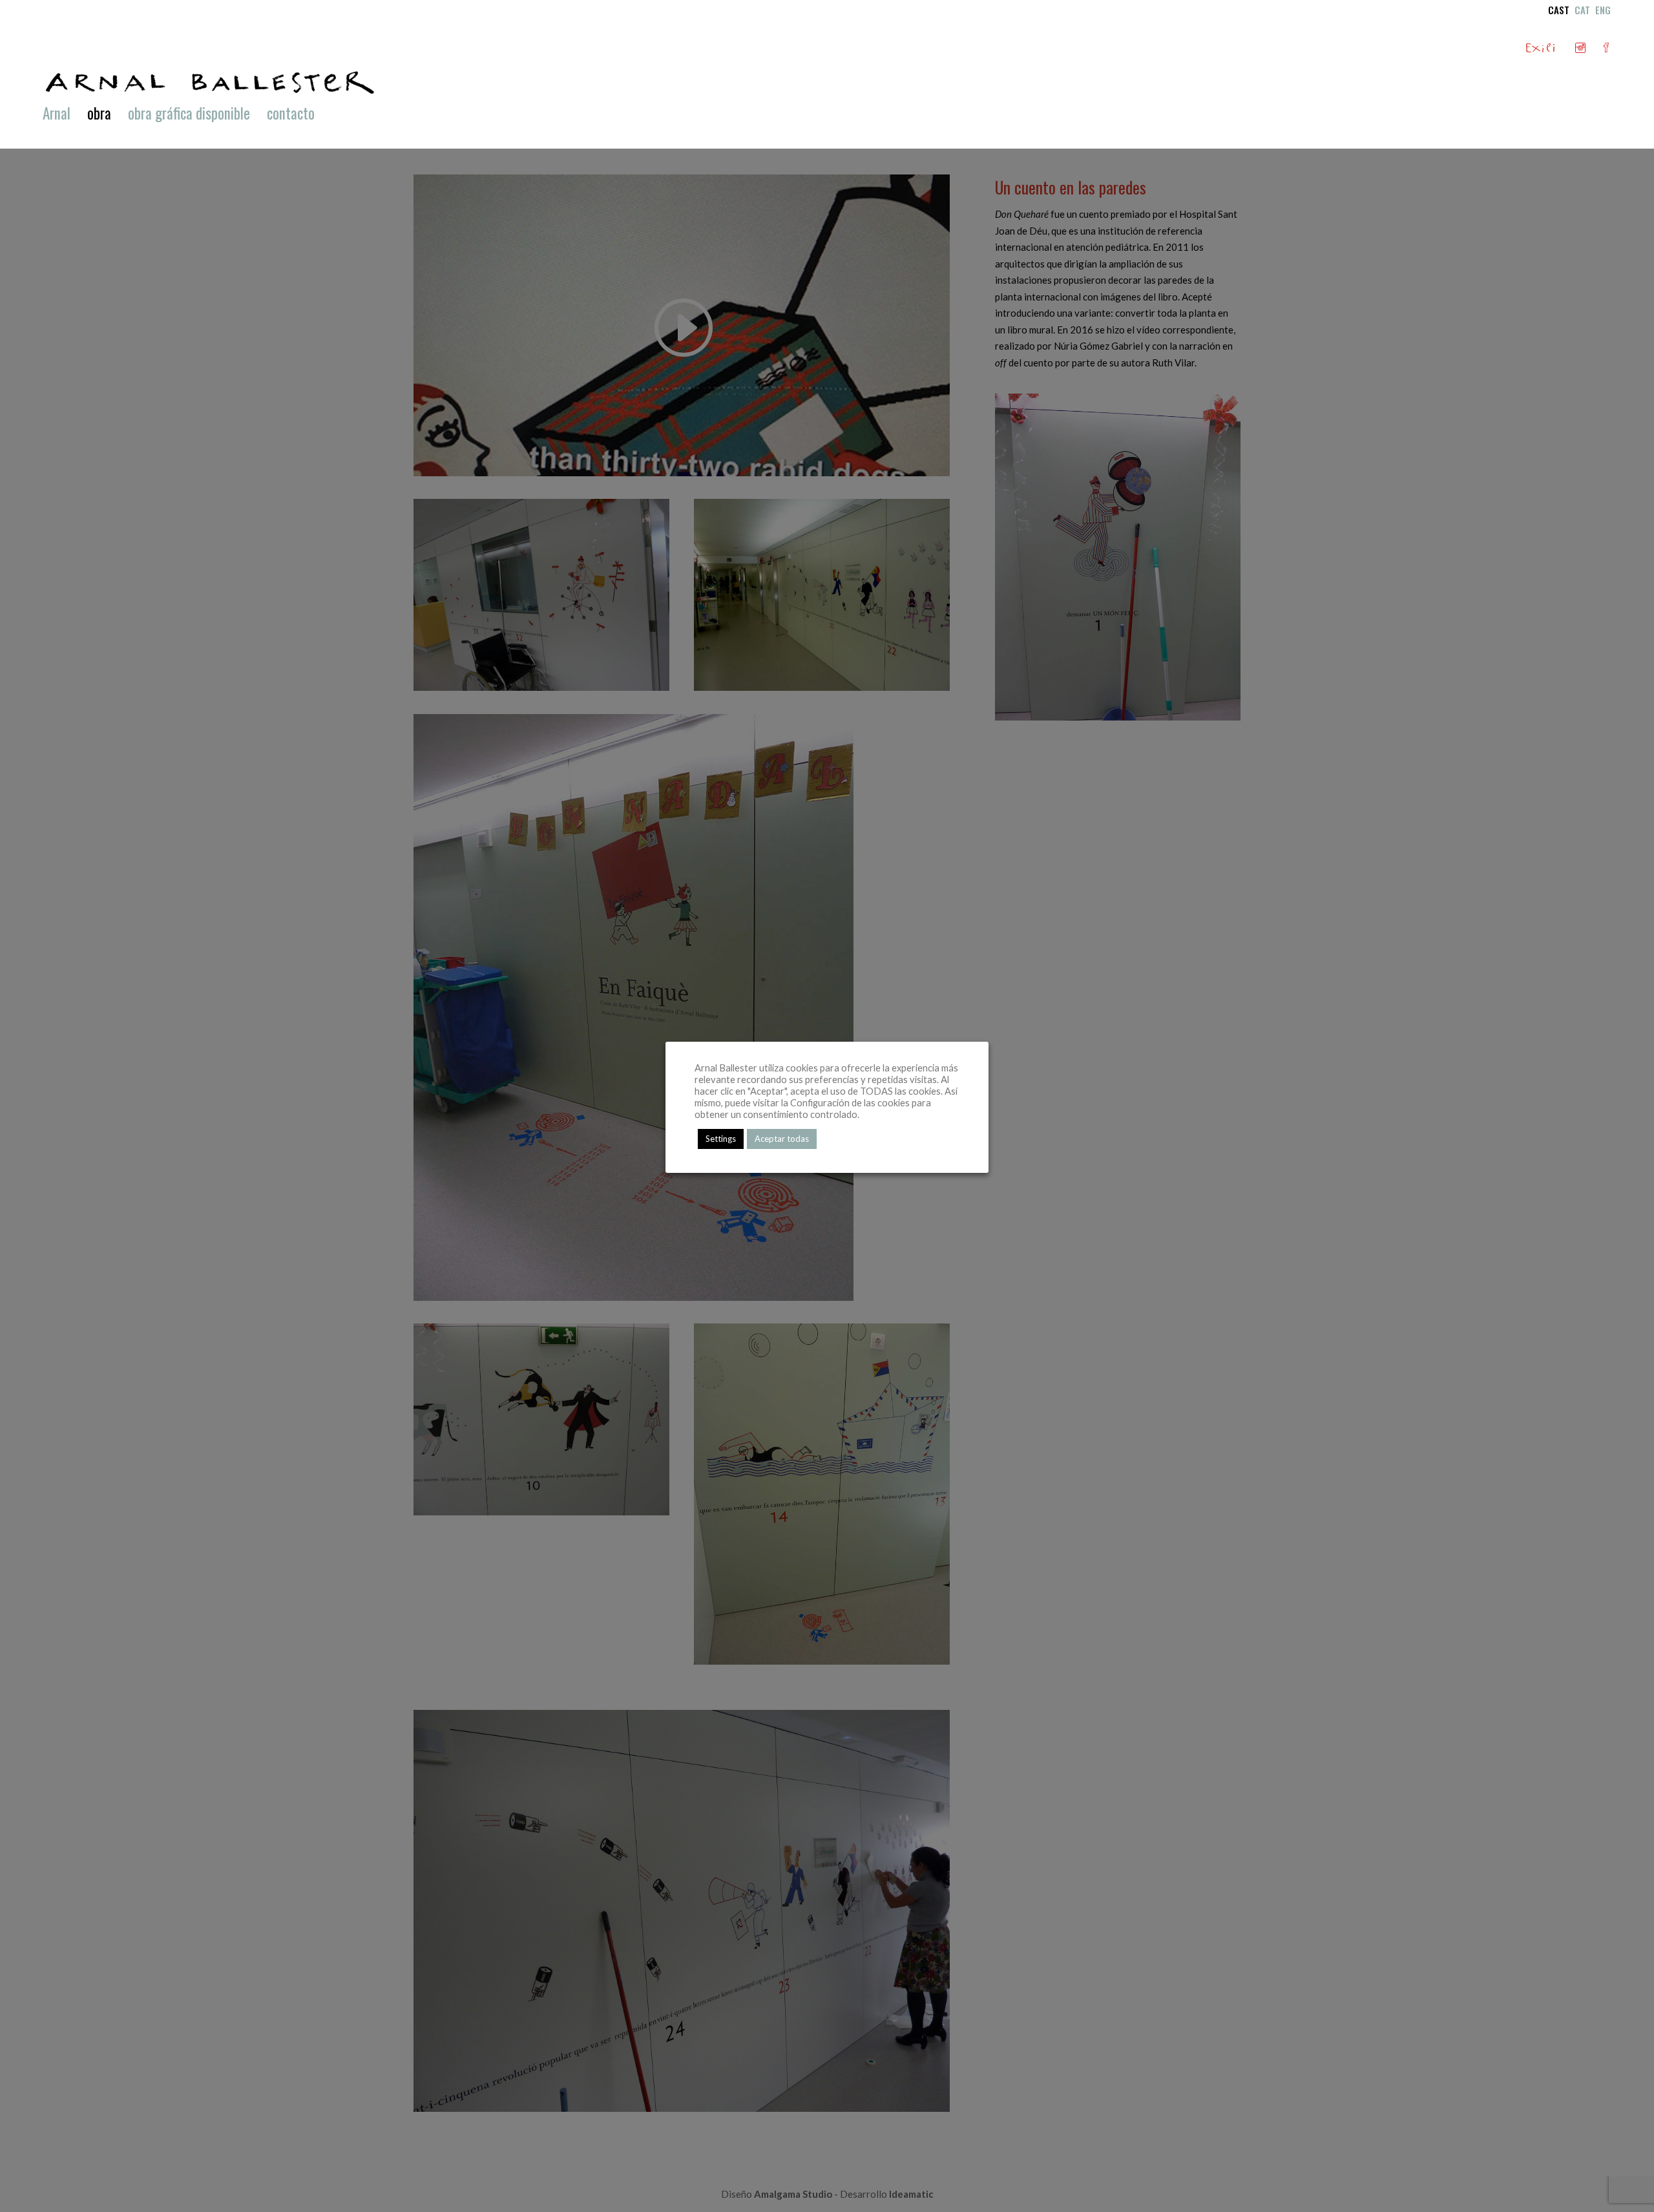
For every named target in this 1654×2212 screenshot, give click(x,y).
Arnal (57, 116)
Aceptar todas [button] (782, 1139)
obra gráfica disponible (189, 116)
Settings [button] (721, 1139)
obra (99, 116)
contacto (291, 116)
